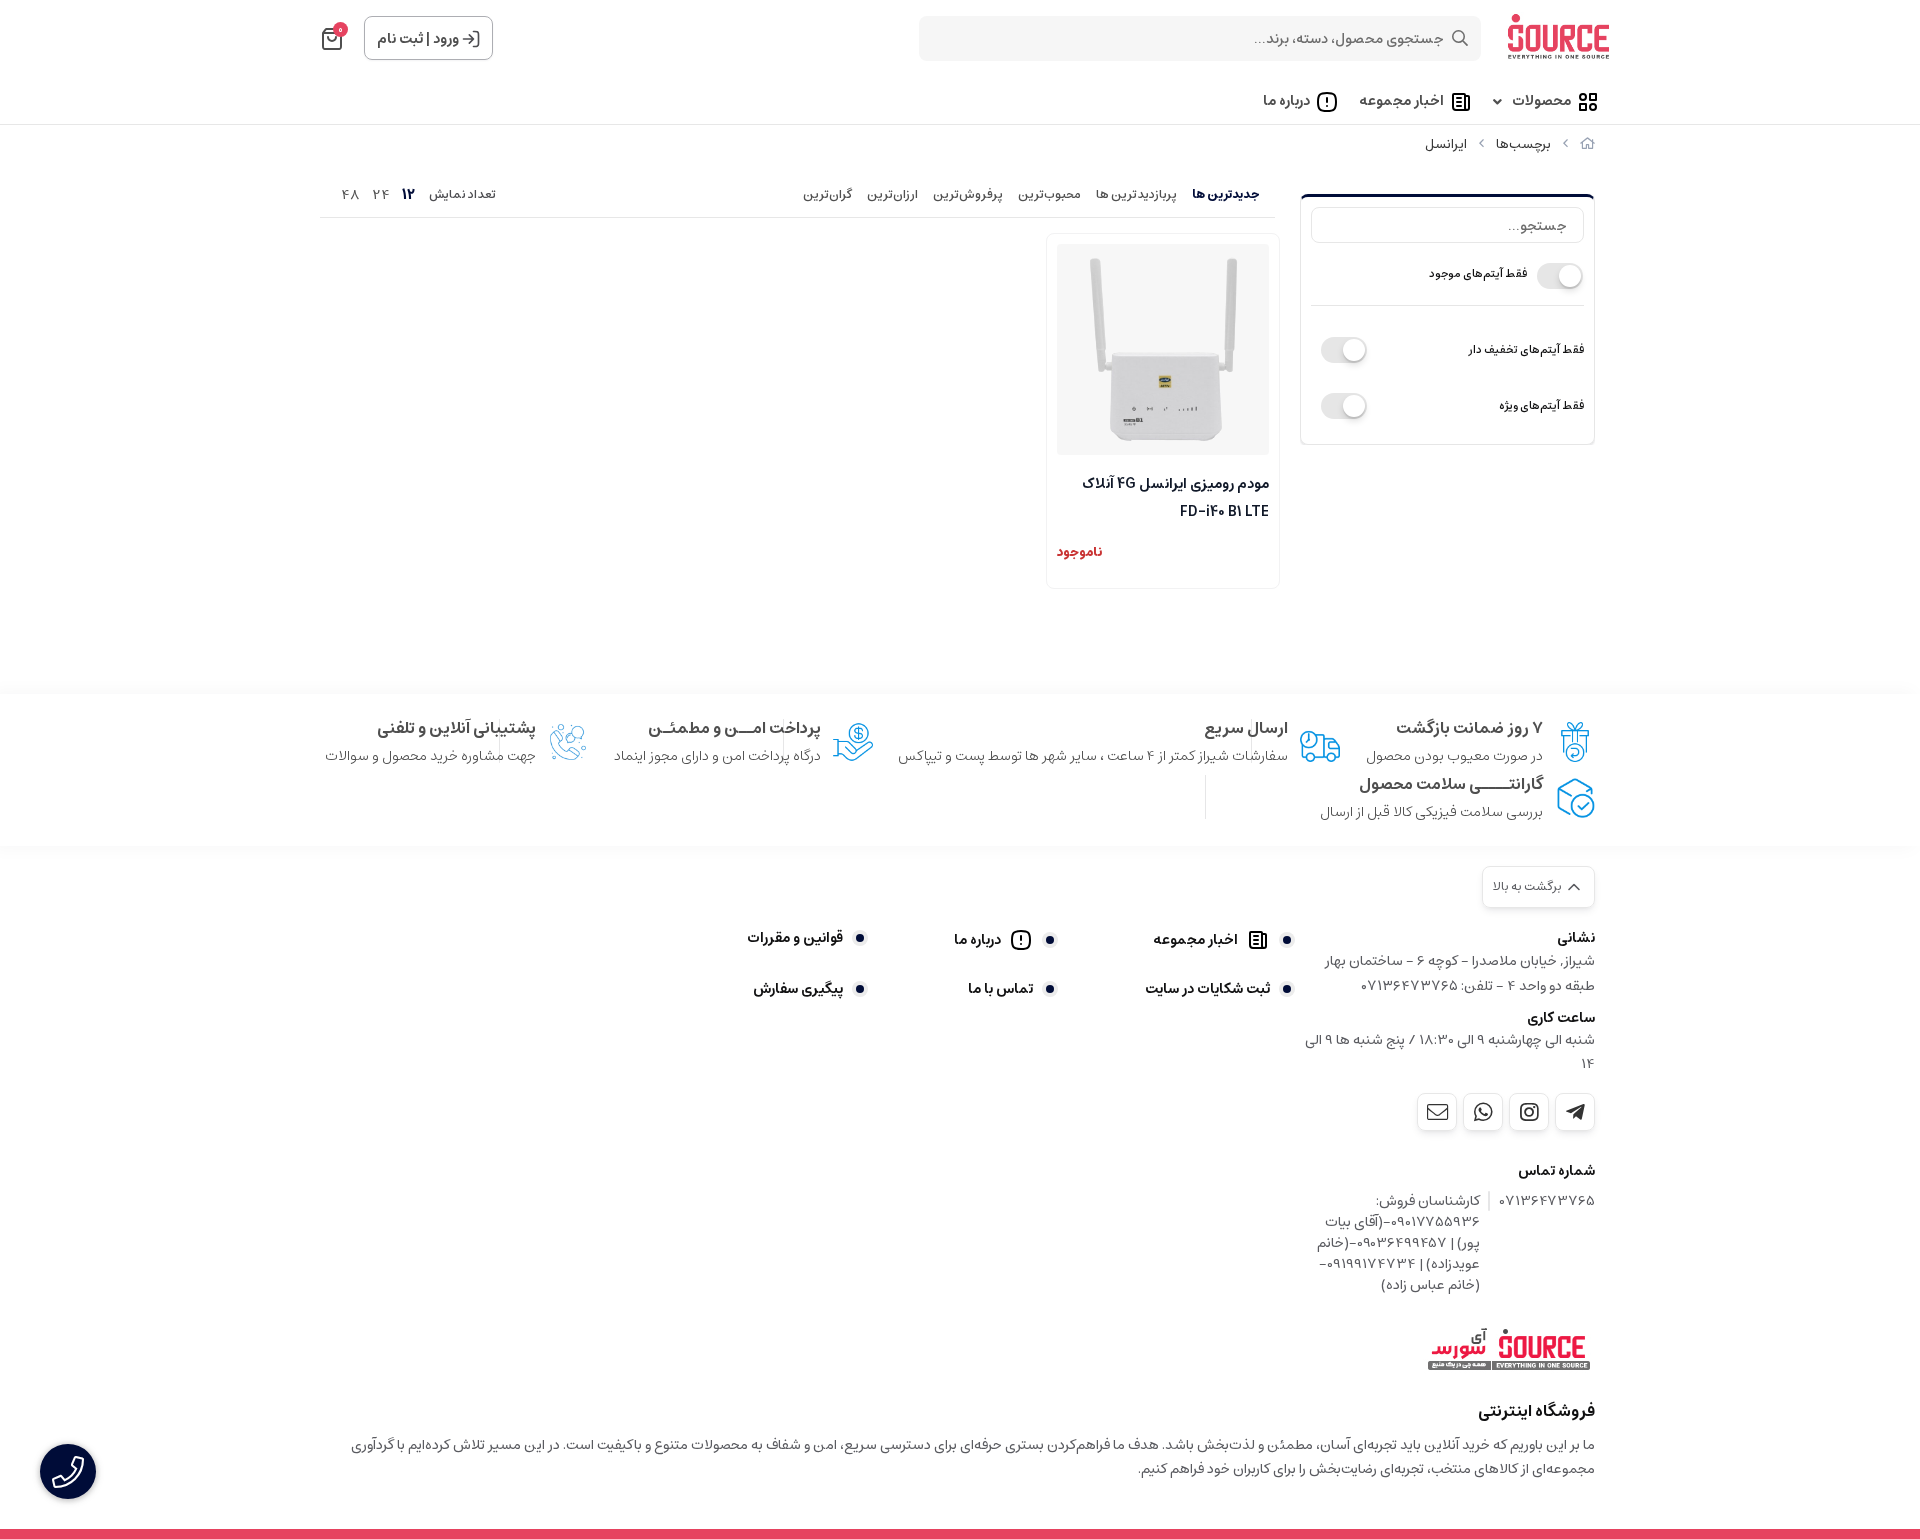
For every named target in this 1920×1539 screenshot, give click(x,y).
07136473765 (1547, 1202)
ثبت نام (400, 39)
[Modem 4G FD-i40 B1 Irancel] (1163, 350)
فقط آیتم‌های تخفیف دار (1526, 349)
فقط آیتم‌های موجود (1478, 273)
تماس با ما (1000, 989)
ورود (446, 39)
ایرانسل (1446, 144)
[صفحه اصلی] (1587, 144)
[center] (1460, 38)
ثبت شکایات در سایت (1207, 989)
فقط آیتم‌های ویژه (1541, 405)
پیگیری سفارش (798, 989)
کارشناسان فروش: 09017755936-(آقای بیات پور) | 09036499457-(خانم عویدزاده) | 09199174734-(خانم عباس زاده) (1398, 1243)
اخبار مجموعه (1401, 102)
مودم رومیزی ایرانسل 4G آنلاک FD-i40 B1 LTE (1175, 496)
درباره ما (1286, 102)
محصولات (1541, 102)
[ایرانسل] (1509, 1350)
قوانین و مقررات (795, 938)
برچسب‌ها (1523, 144)
